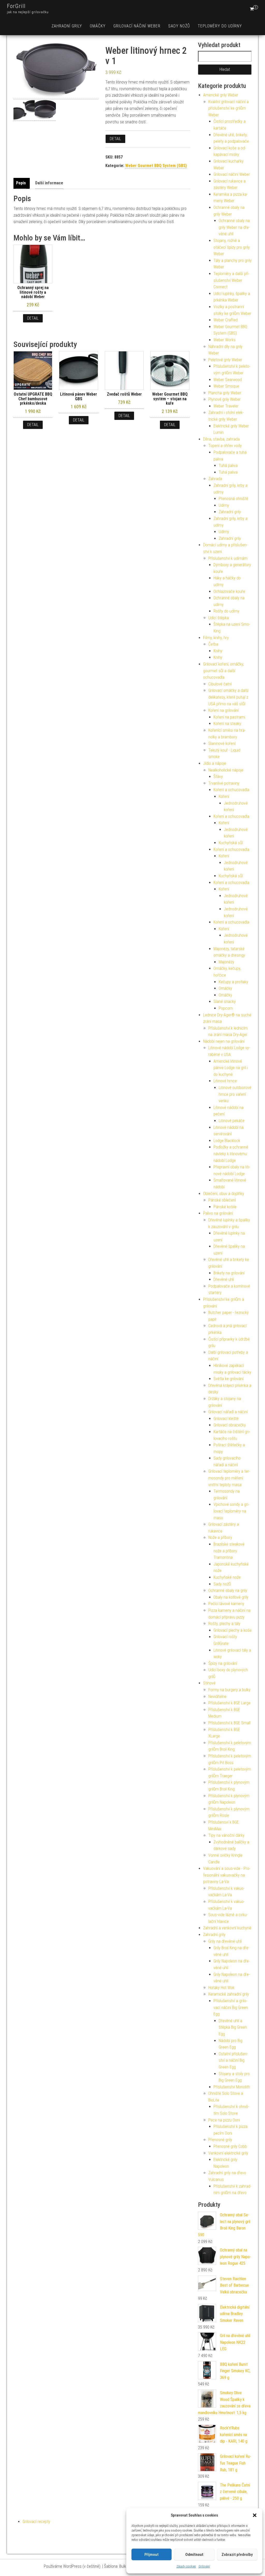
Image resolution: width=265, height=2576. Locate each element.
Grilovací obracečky (230, 1425)
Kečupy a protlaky (233, 982)
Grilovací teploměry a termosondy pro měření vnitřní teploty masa (229, 1478)
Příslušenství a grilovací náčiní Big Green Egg (231, 2007)
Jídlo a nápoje (215, 763)
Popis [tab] (21, 183)
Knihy (218, 651)
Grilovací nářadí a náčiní (228, 1412)
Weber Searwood (228, 380)
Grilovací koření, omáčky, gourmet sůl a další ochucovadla (223, 671)
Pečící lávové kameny (226, 1604)
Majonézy (226, 962)
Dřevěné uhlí (224, 1279)
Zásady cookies (186, 2566)
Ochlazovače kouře (229, 591)
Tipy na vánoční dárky (226, 1835)
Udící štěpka (219, 618)
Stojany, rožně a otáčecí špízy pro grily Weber (232, 247)
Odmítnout (194, 2555)
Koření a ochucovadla (231, 790)
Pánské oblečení (222, 1200)
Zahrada (215, 479)
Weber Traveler (226, 406)
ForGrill (16, 6)
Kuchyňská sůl (231, 843)
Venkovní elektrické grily (228, 2153)
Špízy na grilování (223, 1663)
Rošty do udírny (226, 611)
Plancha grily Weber (225, 393)
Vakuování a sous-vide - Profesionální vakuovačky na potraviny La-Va (227, 1875)
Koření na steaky (227, 724)
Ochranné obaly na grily (228, 1591)
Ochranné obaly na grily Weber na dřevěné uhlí (234, 227)
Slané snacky (225, 1002)
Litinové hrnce (225, 1081)
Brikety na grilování (229, 1273)
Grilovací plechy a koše (233, 1630)
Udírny (224, 505)
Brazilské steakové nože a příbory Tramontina (229, 1551)
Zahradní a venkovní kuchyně (227, 1928)
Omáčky (98, 26)
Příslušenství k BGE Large (229, 1703)
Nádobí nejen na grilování (224, 1041)
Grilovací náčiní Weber (137, 26)
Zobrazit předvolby (237, 2555)
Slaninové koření (222, 743)
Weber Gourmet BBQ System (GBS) (156, 166)
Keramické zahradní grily (229, 1994)
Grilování (204, 2566)
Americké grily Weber (221, 95)
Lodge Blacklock (227, 1141)
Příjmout (152, 2555)
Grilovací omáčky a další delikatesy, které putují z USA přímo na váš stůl (228, 697)
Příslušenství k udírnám (228, 558)
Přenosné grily (220, 2140)
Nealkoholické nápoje (226, 770)
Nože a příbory (220, 1538)
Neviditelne (217, 1697)
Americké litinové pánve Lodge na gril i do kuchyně (231, 1068)
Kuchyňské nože (227, 1577)
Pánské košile (225, 1207)
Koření (224, 796)
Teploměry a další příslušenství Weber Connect (231, 280)
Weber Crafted (226, 320)
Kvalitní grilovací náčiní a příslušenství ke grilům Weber (229, 108)
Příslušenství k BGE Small (229, 1723)
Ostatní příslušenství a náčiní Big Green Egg (233, 2060)
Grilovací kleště (226, 1419)
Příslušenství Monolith (232, 2087)
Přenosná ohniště (233, 499)
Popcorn (226, 1008)
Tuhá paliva (228, 466)
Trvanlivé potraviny (224, 783)
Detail (115, 139)
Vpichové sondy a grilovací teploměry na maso (231, 1511)
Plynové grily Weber (224, 399)
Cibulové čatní (220, 684)
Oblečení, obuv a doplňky (224, 1194)
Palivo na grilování (218, 1213)
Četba (213, 644)
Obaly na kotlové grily (231, 1597)
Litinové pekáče (232, 1121)
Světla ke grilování (229, 1379)
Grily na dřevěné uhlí (225, 1941)
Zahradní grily (67, 26)
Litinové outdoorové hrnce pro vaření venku (235, 1094)
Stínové (209, 1683)
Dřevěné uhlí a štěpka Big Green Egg (233, 2027)
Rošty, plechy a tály (224, 1624)
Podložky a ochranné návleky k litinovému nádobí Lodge (231, 1154)
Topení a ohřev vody (225, 446)
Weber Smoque (226, 386)
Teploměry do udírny (220, 26)
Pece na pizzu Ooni (224, 2120)
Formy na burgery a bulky (229, 1690)
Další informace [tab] (49, 183)
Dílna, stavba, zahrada (221, 439)
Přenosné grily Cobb (230, 2146)
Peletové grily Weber (225, 360)
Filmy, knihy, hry (216, 638)
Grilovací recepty (36, 2522)
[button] (255, 2515)
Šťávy (218, 777)
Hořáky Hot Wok (221, 1988)
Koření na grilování (223, 710)
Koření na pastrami (229, 717)
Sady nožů (179, 26)
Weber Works (224, 340)
